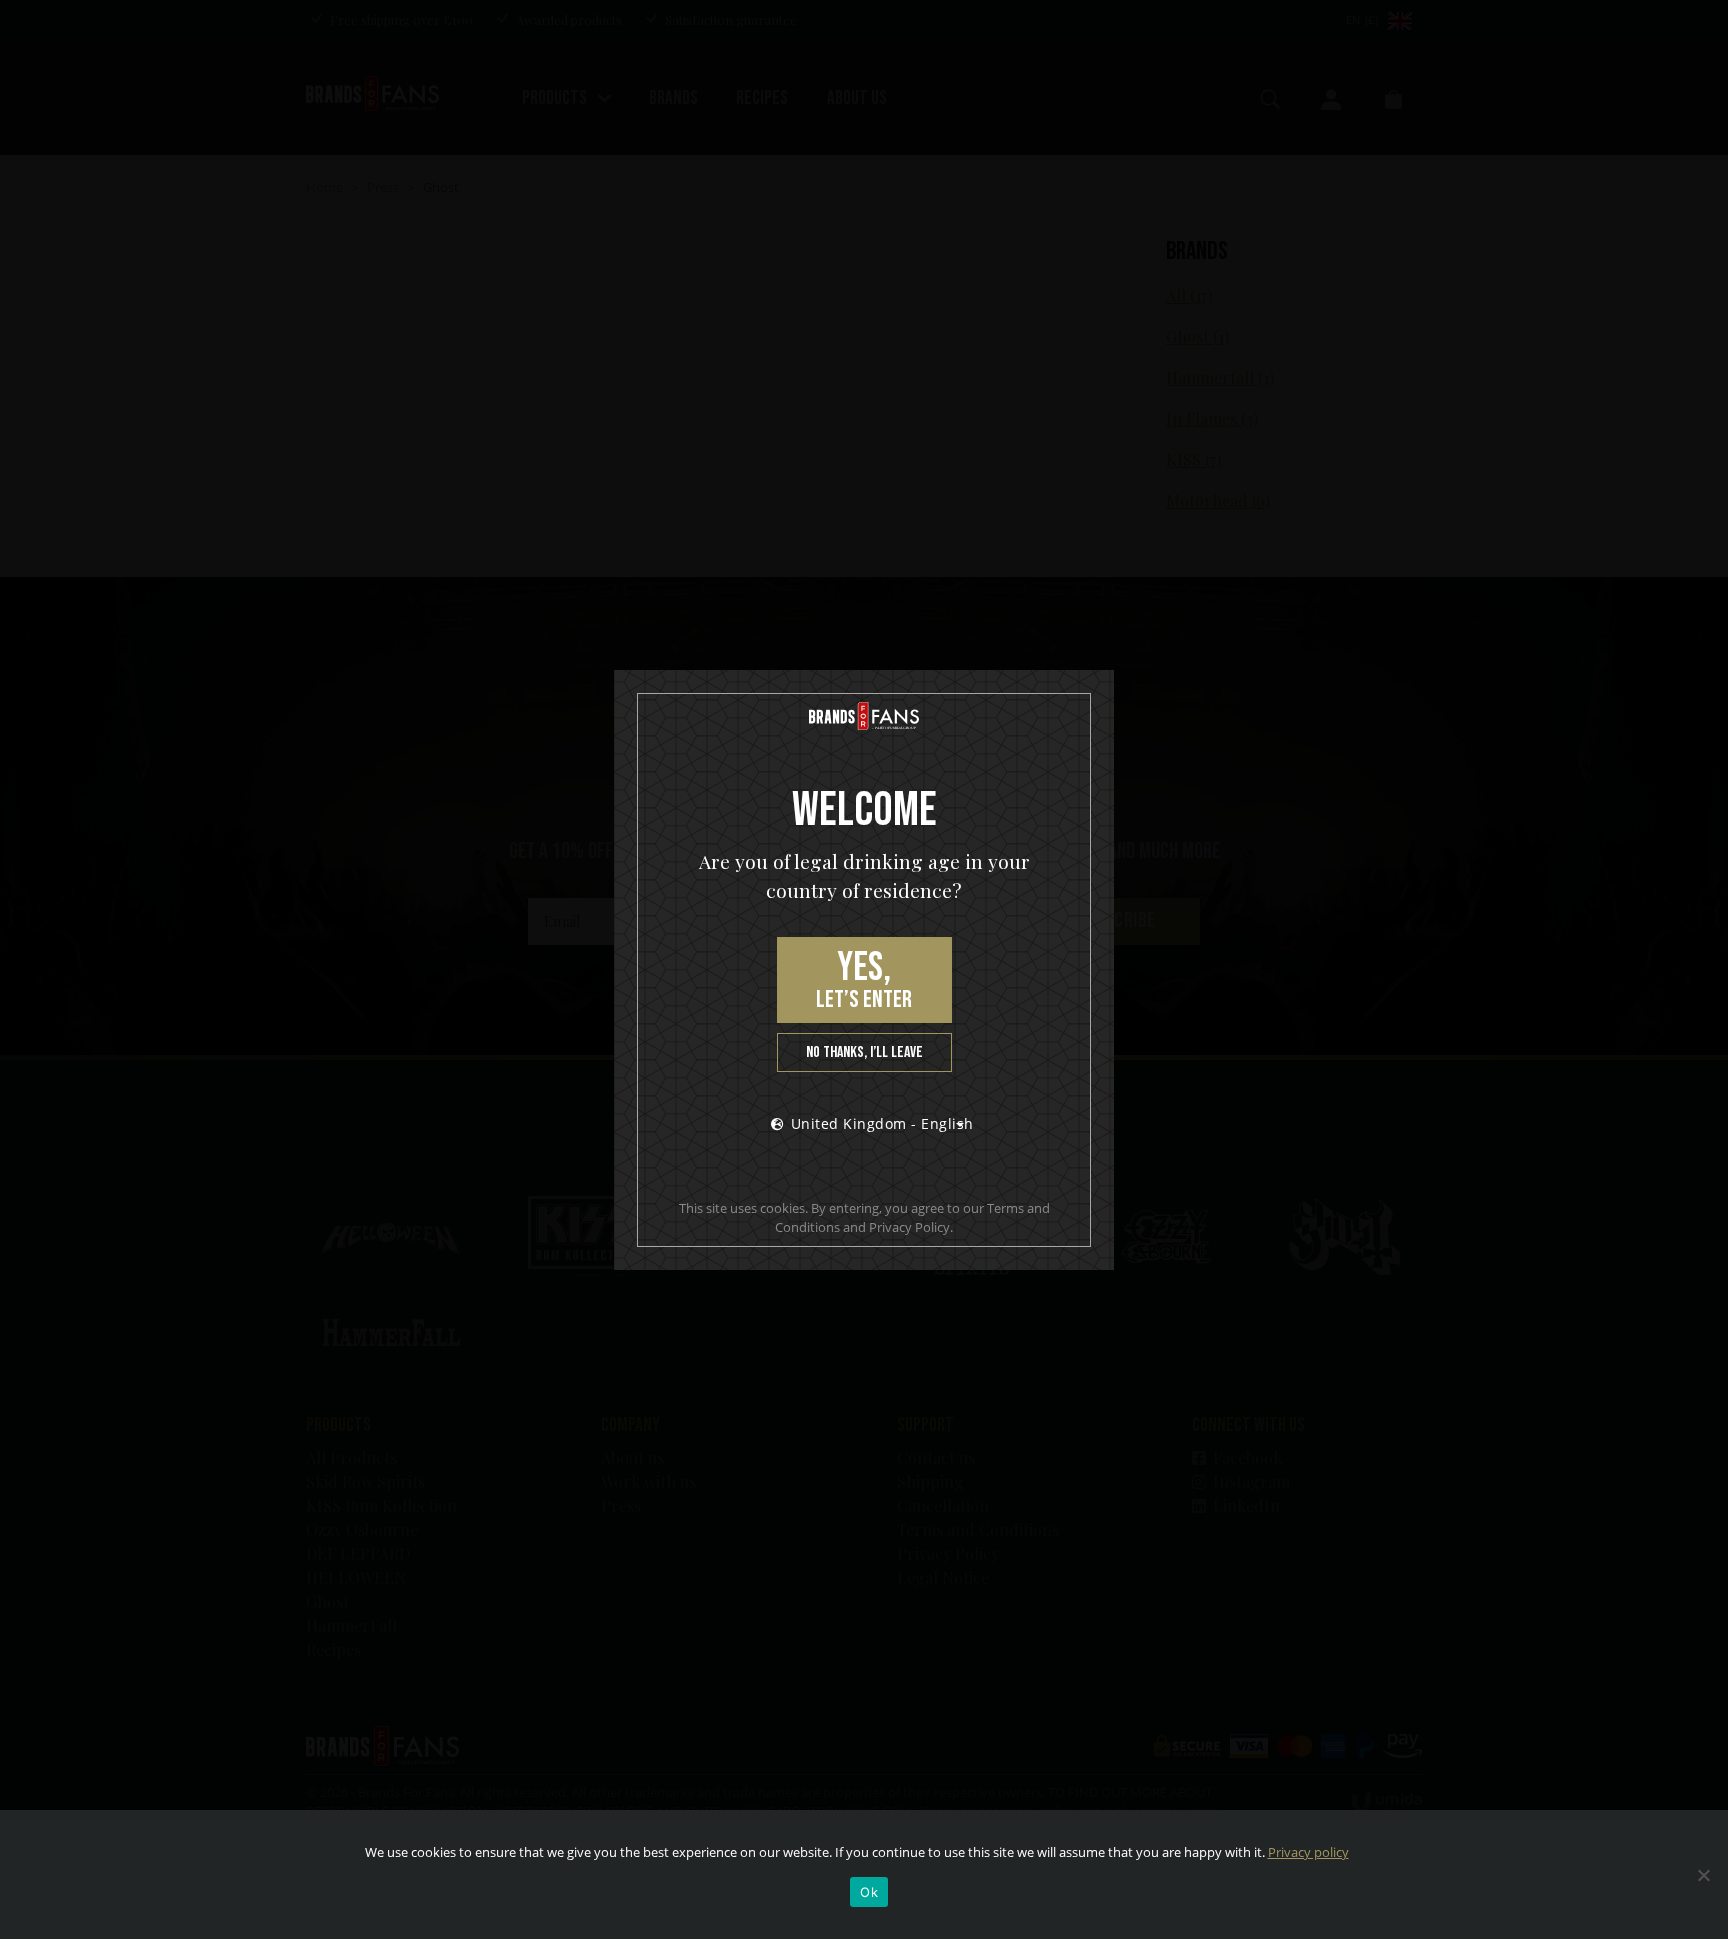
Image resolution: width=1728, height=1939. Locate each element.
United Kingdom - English (882, 1123)
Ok (869, 1892)
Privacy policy (1308, 1852)
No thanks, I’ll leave (864, 1052)
